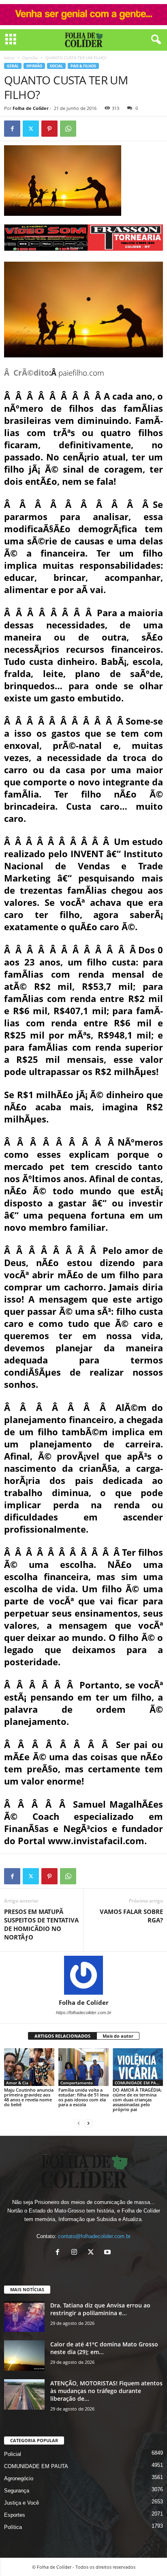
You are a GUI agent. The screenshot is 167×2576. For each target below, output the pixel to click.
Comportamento (77, 2083)
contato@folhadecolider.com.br (94, 2236)
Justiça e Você (21, 2503)
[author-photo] (83, 1975)
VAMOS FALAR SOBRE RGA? (131, 1916)
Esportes (15, 2515)
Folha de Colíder (31, 108)
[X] (93, 2253)
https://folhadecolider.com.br (84, 2013)
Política (13, 2527)
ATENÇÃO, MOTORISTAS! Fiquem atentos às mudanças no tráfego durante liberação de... (106, 2391)
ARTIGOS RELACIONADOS (62, 2036)
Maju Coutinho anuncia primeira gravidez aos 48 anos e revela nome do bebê (29, 2097)
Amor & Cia (17, 2083)
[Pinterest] (49, 129)
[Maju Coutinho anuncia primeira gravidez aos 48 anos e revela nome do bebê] (29, 2067)
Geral (13, 66)
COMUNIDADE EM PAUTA (139, 2083)
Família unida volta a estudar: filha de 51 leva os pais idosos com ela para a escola (83, 2097)
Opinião (30, 58)
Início (9, 58)
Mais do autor (118, 2036)
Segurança (17, 2491)
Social (56, 66)
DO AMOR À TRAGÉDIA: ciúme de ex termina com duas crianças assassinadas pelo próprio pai (137, 2100)
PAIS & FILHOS (83, 66)
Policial (13, 2454)
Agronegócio (19, 2478)
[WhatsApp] (68, 129)
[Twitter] (31, 129)
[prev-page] (79, 2123)
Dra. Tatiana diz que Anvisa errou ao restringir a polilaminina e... (100, 2309)
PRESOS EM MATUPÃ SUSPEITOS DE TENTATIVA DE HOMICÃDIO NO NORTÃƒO (41, 1924)
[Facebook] (12, 129)
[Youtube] (108, 2253)
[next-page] (88, 2123)
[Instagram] (76, 2253)
